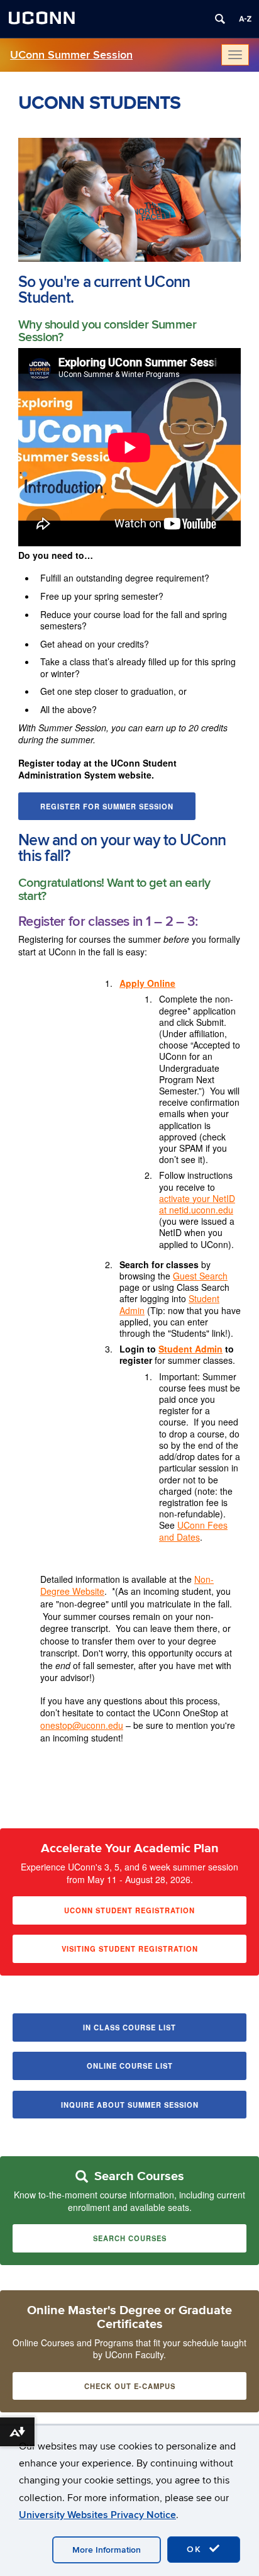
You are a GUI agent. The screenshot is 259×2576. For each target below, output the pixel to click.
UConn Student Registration (129, 1910)
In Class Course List (129, 2027)
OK (196, 2549)
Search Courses (130, 2238)
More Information (107, 2550)
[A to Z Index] (245, 19)
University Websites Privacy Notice (97, 2515)
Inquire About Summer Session (130, 2105)
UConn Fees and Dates (193, 1531)
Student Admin (190, 1349)
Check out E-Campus (130, 2386)
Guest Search (200, 1276)
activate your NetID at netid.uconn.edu (197, 1204)
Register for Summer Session (107, 806)
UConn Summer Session (71, 55)
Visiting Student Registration (130, 1949)
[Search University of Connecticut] (220, 19)
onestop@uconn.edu (82, 1725)
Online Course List (130, 2066)
